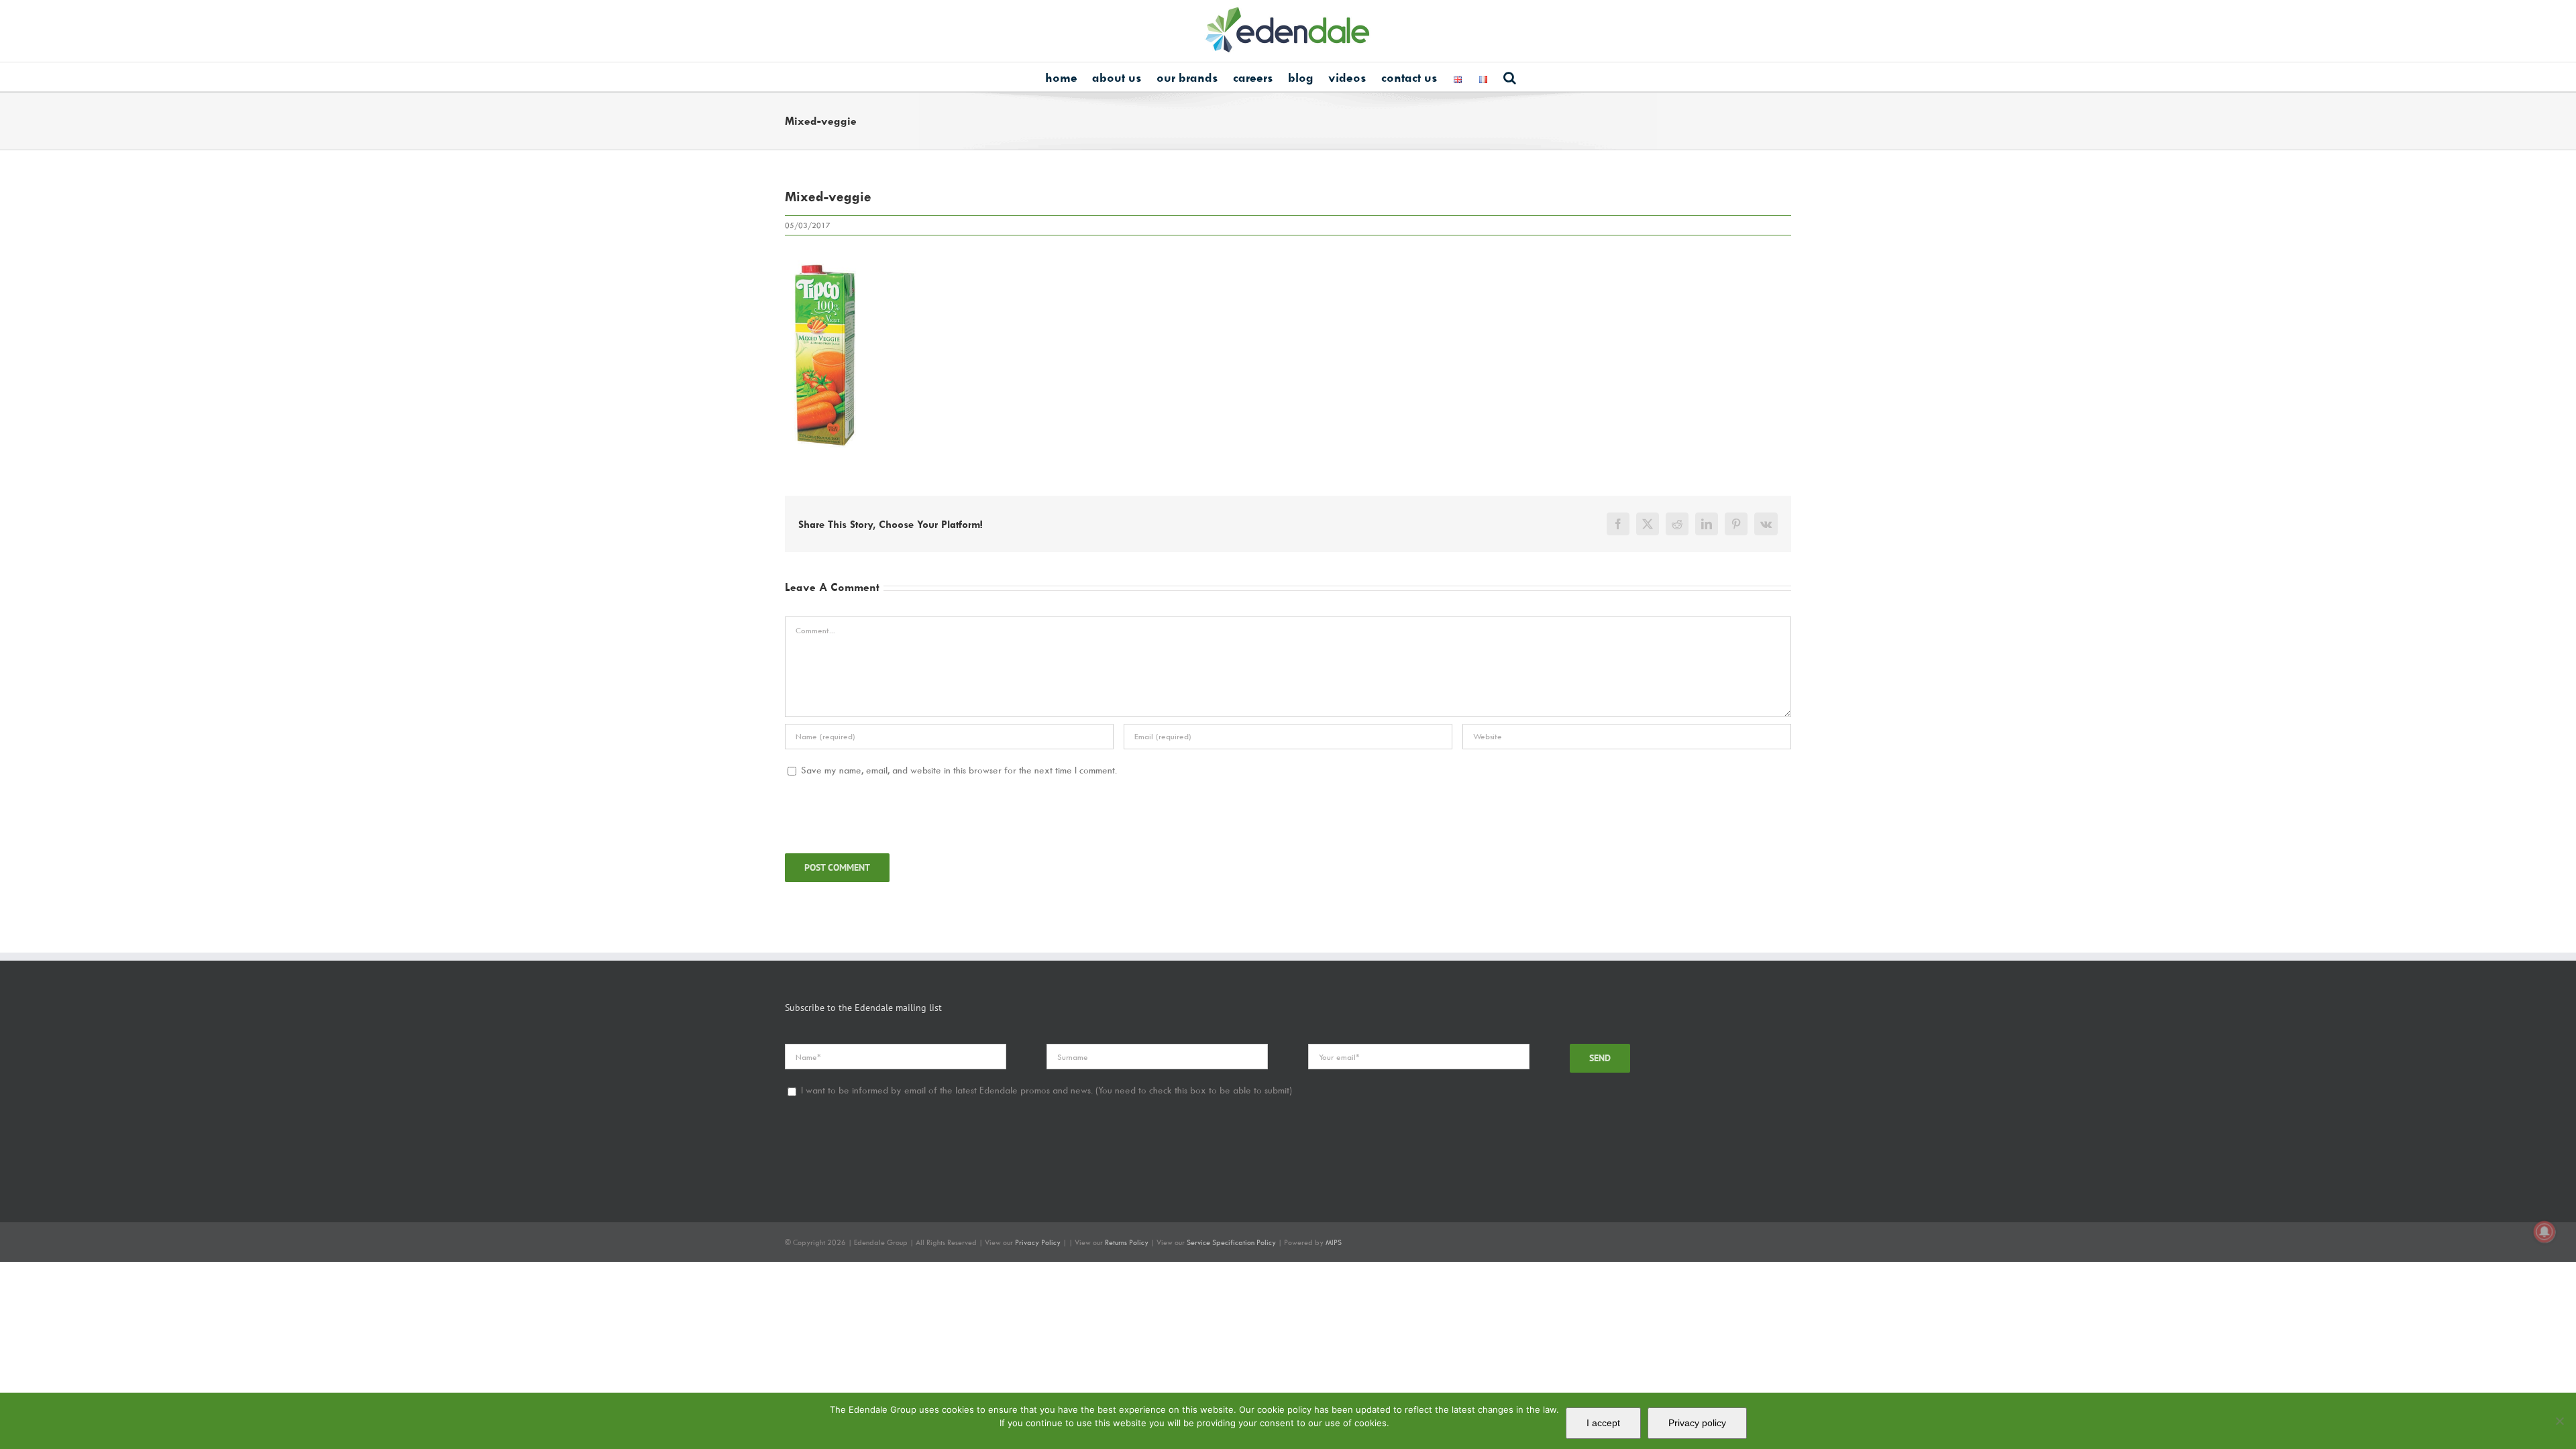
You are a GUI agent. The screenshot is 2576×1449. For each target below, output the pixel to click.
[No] (2559, 1421)
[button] (1510, 77)
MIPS (1334, 1242)
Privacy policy (1697, 1423)
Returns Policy (1127, 1242)
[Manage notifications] (2544, 1232)
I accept (1603, 1423)
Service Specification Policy (1232, 1242)
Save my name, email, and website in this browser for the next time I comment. (959, 770)
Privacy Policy (1038, 1242)
